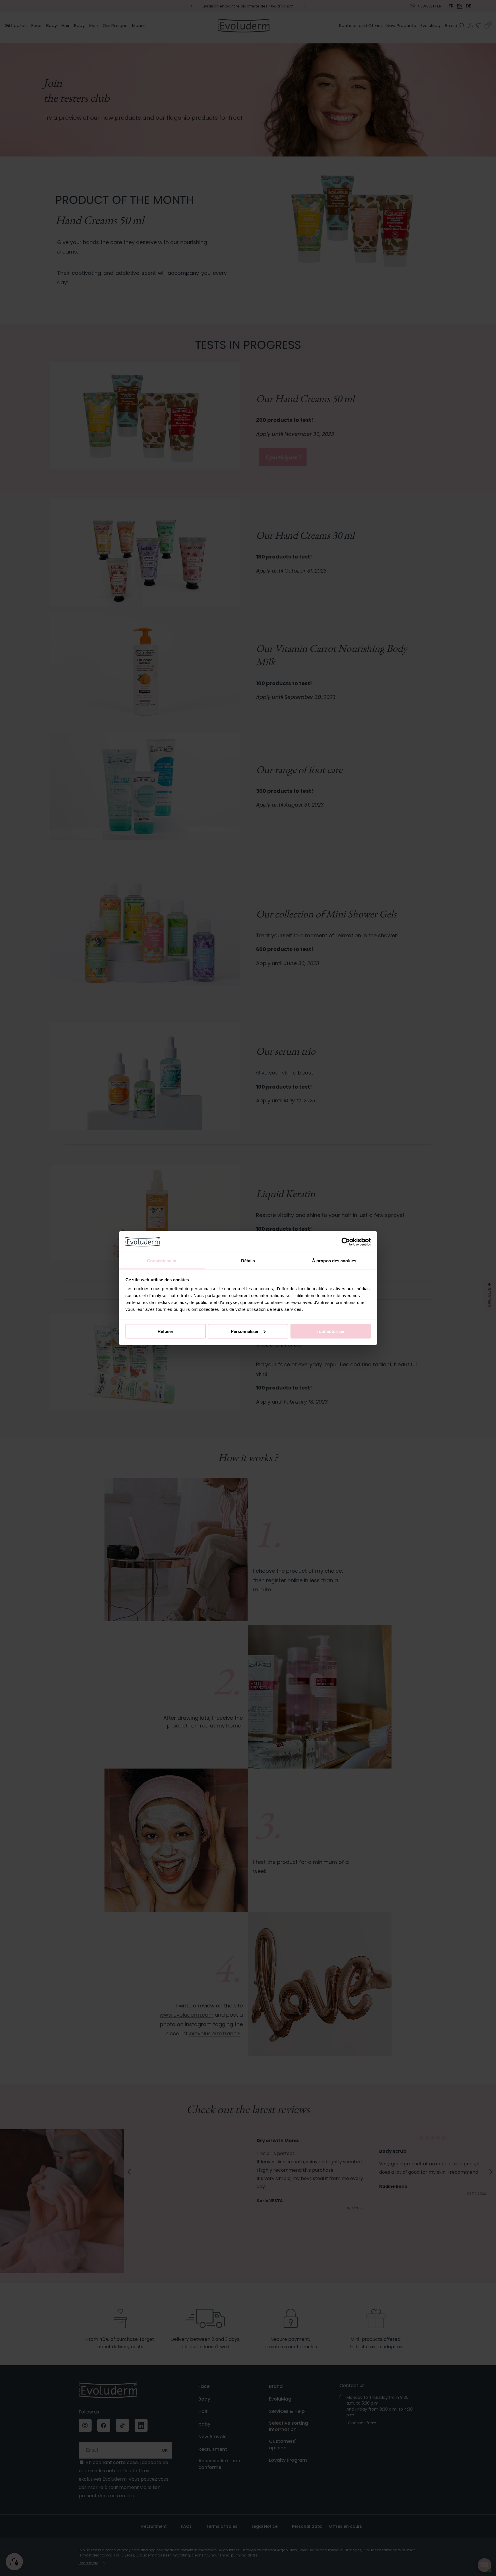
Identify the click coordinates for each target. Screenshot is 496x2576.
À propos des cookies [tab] (334, 1261)
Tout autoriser (331, 1331)
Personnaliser (245, 1331)
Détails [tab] (248, 1261)
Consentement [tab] (162, 1261)
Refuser (165, 1331)
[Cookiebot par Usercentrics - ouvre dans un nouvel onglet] (346, 1242)
